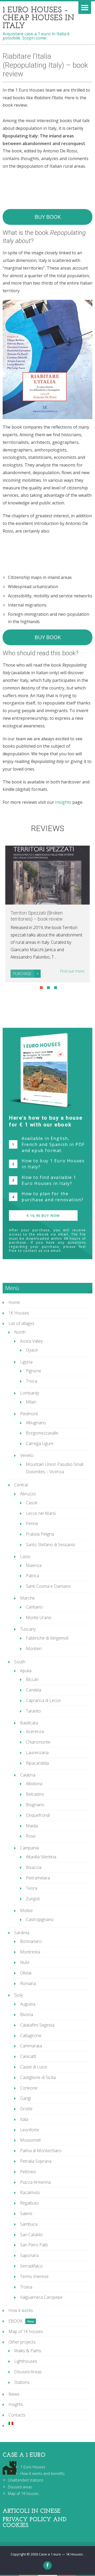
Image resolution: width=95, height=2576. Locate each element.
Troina (26, 2287)
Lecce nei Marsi (41, 1513)
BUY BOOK (48, 217)
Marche (27, 1598)
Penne (32, 1523)
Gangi (25, 2098)
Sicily (19, 1995)
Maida (32, 1826)
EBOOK (16, 2321)
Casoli (32, 1503)
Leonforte (30, 2130)
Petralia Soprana (36, 2161)
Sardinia (22, 1933)
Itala (24, 2119)
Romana (28, 1983)
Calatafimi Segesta (37, 2025)
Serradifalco (31, 2266)
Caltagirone (31, 2036)
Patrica (32, 1576)
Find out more (72, 971)
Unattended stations (26, 2480)
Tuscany (28, 1629)
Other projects (22, 2342)
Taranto (33, 1711)
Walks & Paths (28, 2351)
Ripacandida (37, 1763)
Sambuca (29, 2224)
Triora (32, 1381)
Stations (22, 2382)
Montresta (30, 1952)
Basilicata (29, 1723)
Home (14, 1302)
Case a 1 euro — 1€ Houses (61, 2554)
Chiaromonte (38, 1742)
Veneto (27, 1455)
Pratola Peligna (40, 1534)
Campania (29, 1848)
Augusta (28, 2004)
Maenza (34, 1565)
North (20, 1332)
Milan (31, 1402)
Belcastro (35, 1794)
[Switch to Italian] (50, 2423)
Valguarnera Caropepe (41, 2297)
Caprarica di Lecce (43, 1700)
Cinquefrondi (38, 1815)
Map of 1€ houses (26, 2331)
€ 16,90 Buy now (43, 1215)
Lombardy (30, 1393)
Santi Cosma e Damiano (48, 1586)
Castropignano (40, 1919)
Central (21, 1485)
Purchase (22, 974)
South (20, 1662)
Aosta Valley (31, 1341)
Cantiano (34, 1607)
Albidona (34, 1784)
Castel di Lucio (34, 2067)
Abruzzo (28, 1494)
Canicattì (28, 2056)
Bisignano (35, 1805)
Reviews (47, 828)
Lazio (25, 1556)
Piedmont (29, 1414)
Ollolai (26, 1973)
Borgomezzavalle (42, 1433)
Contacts (17, 2415)
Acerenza (35, 1731)
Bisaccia (34, 1867)
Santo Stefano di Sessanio (51, 1545)
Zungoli (33, 1899)
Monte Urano (39, 1617)
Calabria (28, 1775)
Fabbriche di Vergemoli (47, 1638)
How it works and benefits (42, 2473)
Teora (32, 1888)
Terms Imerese (34, 2276)
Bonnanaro (31, 1941)
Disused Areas (28, 2372)
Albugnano (36, 1423)
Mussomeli (30, 2140)
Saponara (29, 2255)
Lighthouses (26, 2361)
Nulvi (25, 1962)
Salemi (26, 2213)
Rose (31, 1836)
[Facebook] (47, 2565)
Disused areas (20, 2487)
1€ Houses (19, 1313)
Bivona (27, 2014)
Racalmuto (30, 2192)
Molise (26, 1910)
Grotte (26, 2109)
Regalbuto (30, 2203)
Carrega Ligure (40, 1443)
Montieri (34, 1649)
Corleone (29, 2088)
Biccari (32, 1679)
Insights (63, 802)
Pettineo (28, 2172)
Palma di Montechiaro (41, 2151)
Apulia (26, 1671)
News (14, 2394)
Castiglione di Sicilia (38, 2077)
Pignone (34, 1371)
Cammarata (31, 2046)
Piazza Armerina (35, 2182)
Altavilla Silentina (41, 1857)
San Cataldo (31, 2235)
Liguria (26, 1362)
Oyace (32, 1350)
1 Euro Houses (33, 2467)
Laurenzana (37, 1753)
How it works (21, 2310)
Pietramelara (38, 1878)
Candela (34, 1690)
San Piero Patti (34, 2245)
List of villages (21, 1323)
